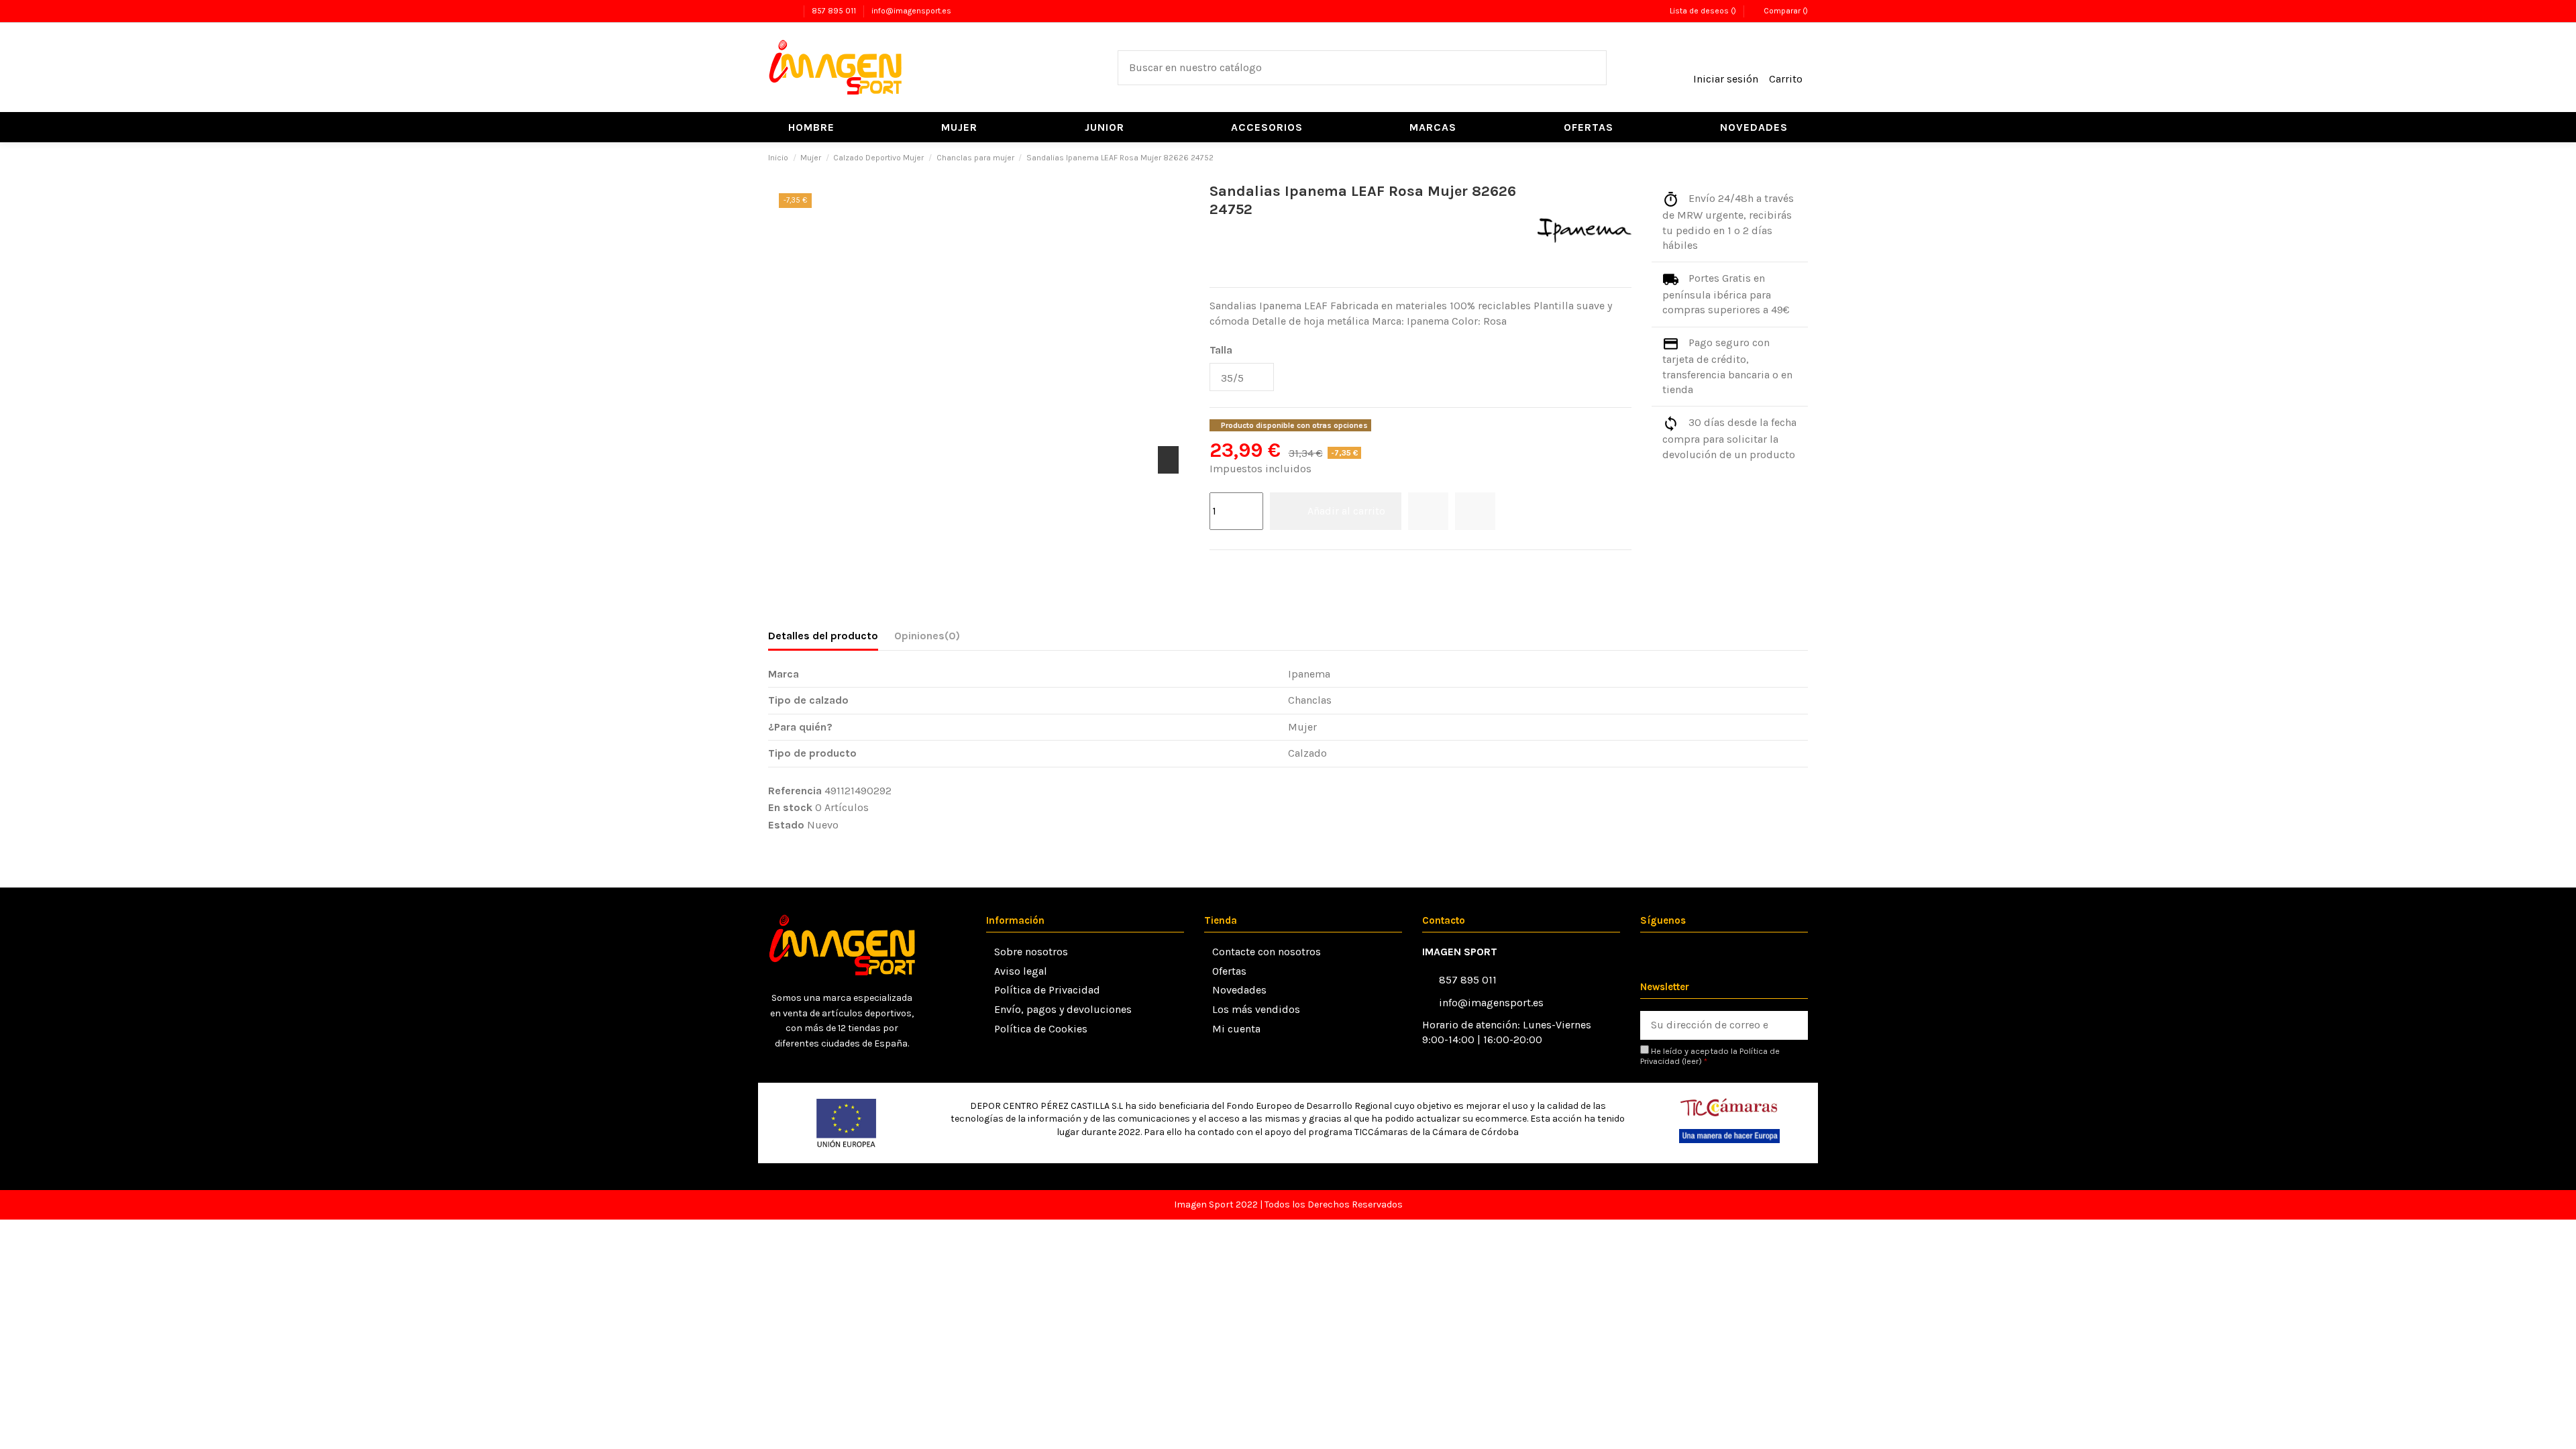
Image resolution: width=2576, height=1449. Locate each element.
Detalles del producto (823, 636)
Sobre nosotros (1031, 952)
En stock (790, 807)
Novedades (1239, 990)
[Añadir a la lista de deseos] (1428, 511)
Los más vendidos (1256, 1009)
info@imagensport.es (911, 11)
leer (1692, 1061)
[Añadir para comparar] (1475, 511)
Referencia (795, 791)
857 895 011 (835, 11)
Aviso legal (1021, 971)
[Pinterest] (1251, 568)
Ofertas (1229, 971)
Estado (786, 825)
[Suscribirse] (1793, 1025)
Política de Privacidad (1047, 990)
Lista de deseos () (1703, 11)
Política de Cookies (1041, 1029)
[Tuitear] (1234, 568)
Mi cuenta (1236, 1029)
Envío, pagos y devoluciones (1063, 1009)
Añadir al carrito (1346, 511)
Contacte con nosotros (1267, 952)
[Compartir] (1217, 568)
